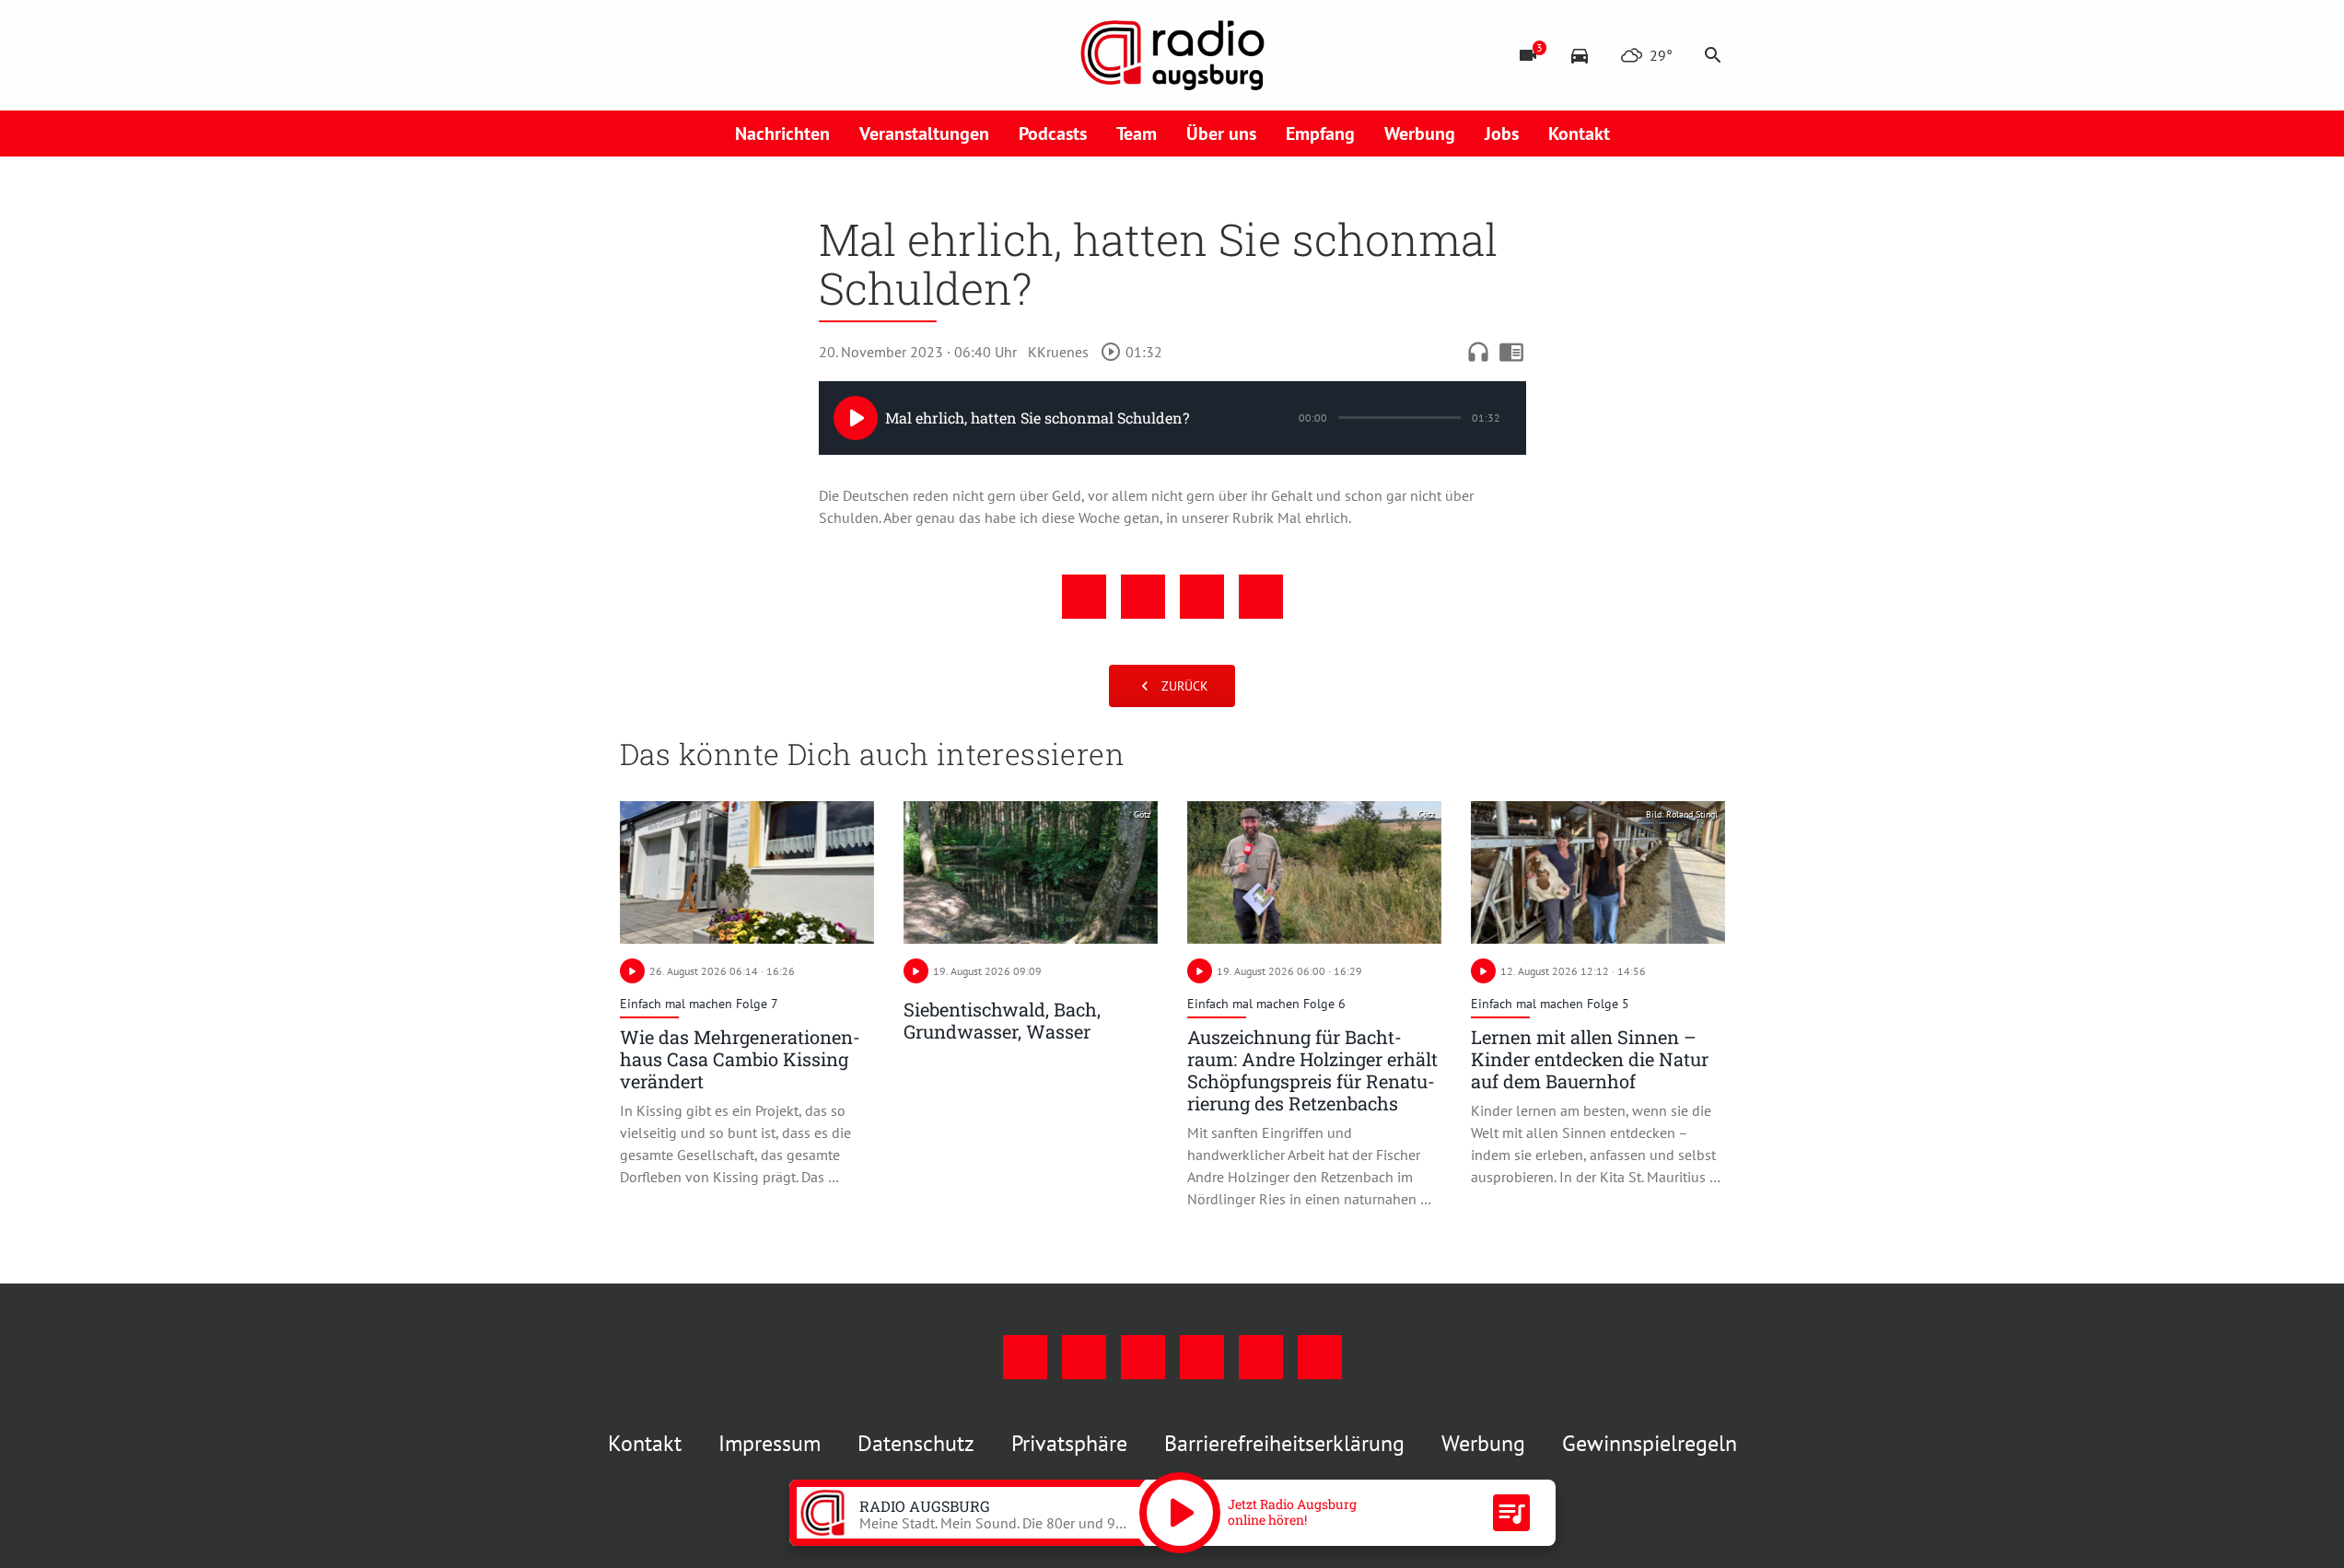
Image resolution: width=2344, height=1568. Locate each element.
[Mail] (749, 55)
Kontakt (1579, 134)
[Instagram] (675, 55)
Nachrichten (782, 134)
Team (1137, 134)
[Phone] (786, 55)
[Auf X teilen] (1143, 597)
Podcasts (1053, 134)
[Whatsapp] (822, 55)
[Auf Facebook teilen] (1084, 597)
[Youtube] (712, 55)
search (1713, 55)
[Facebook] (638, 55)
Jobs (1502, 134)
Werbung (1420, 134)
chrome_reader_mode (1511, 352)
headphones (1478, 352)
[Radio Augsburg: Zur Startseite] (1172, 55)
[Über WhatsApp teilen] (1202, 597)
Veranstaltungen (924, 134)
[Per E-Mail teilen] (1261, 597)
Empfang (1320, 134)
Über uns (1221, 134)
